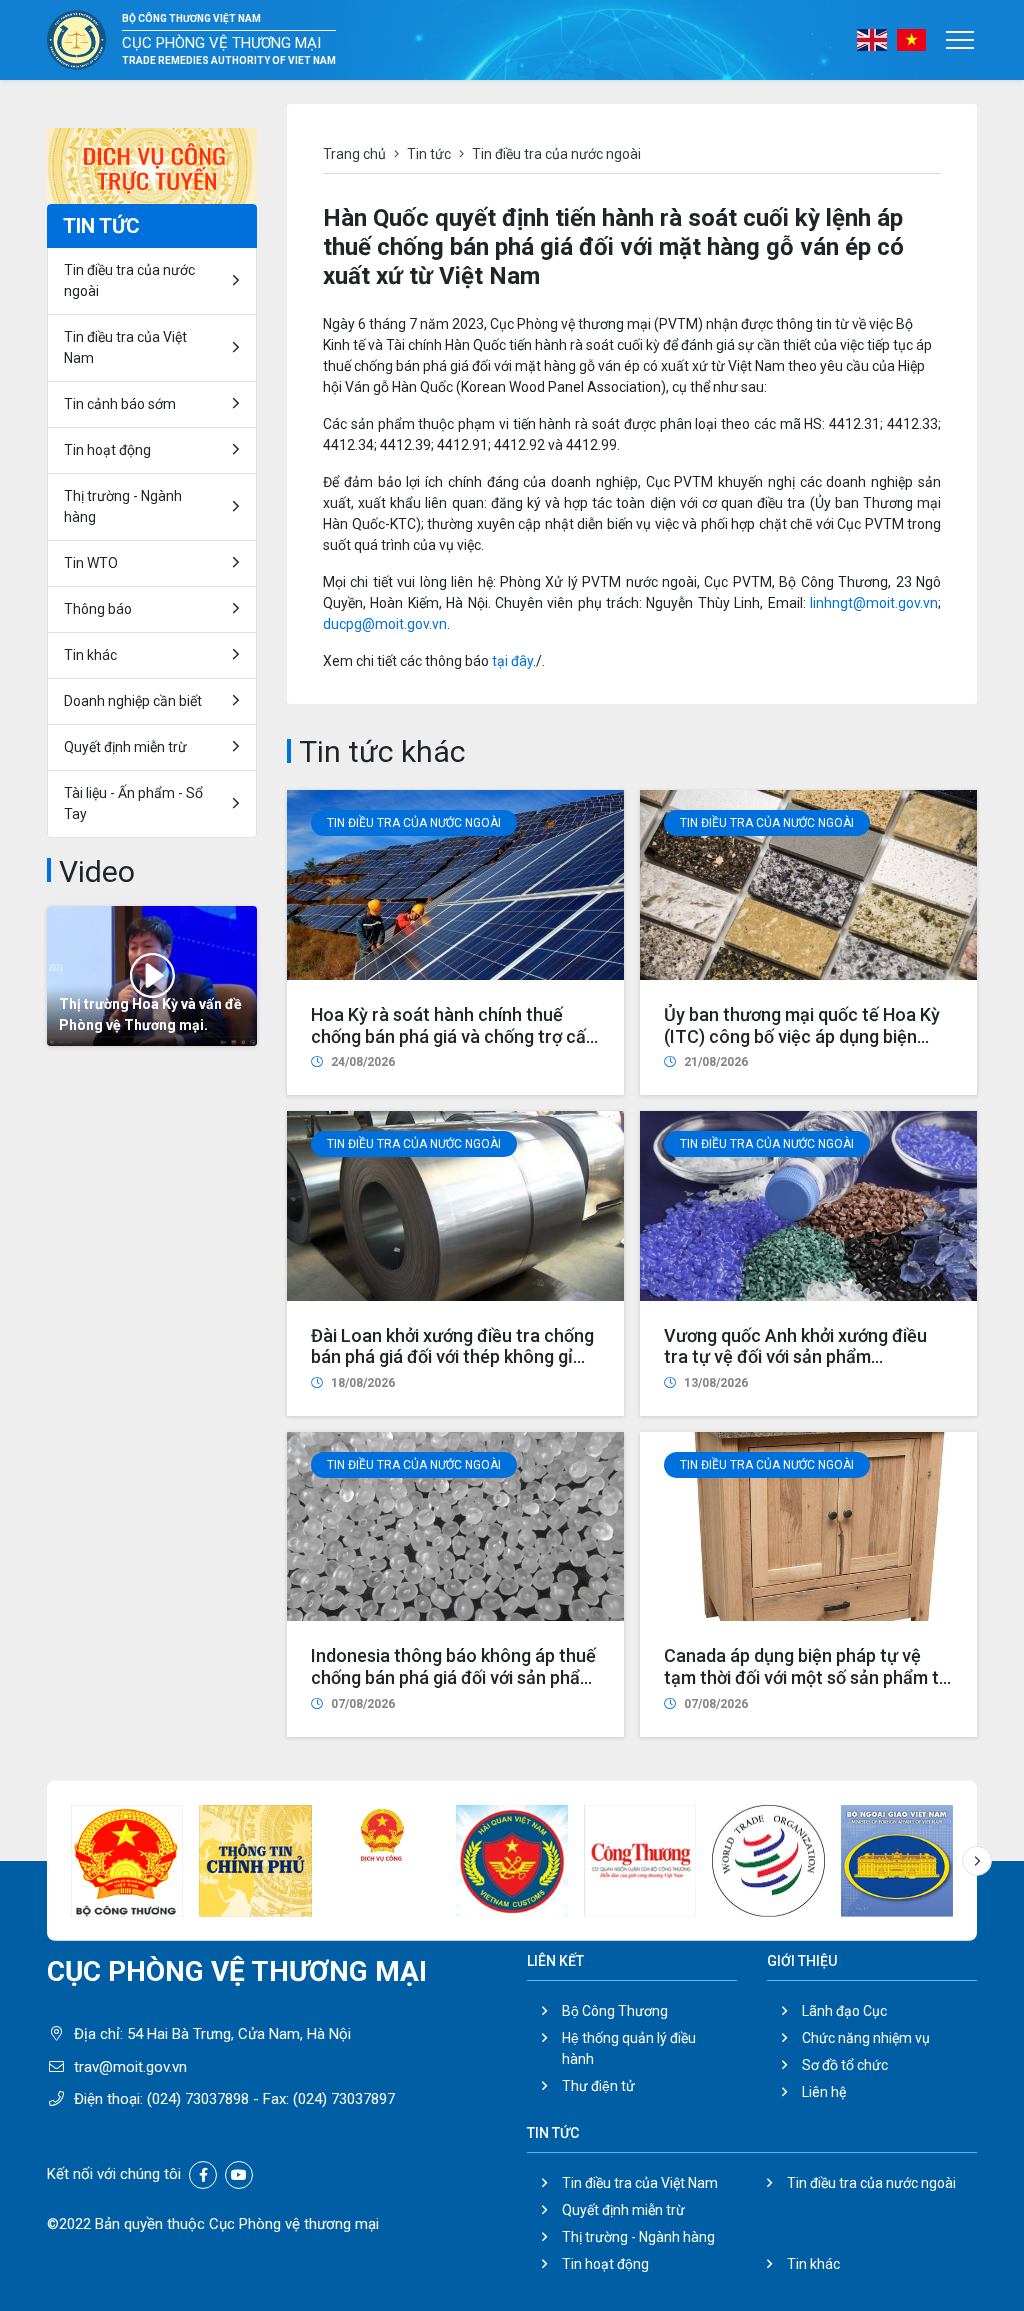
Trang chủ (354, 154)
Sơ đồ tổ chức (845, 2065)
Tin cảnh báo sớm (120, 404)
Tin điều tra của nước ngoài (414, 823)
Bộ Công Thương (615, 2011)
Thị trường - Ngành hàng (123, 506)
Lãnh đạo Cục (844, 2011)
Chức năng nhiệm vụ (866, 2038)
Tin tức (429, 154)
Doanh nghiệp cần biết (133, 701)
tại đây (512, 661)
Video (97, 871)
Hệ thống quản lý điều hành (629, 2048)
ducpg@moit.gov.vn (385, 624)
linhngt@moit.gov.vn (874, 603)
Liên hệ (824, 2092)
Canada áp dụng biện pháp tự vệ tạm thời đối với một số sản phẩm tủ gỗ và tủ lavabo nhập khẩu (806, 1677)
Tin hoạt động (605, 2264)
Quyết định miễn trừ (125, 747)
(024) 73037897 (344, 2099)
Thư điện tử (598, 2086)
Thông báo (98, 609)
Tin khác (90, 655)
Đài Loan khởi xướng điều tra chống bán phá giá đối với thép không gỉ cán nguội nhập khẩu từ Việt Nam (452, 1357)
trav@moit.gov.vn (130, 2067)
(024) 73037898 (198, 2099)
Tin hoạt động (107, 450)
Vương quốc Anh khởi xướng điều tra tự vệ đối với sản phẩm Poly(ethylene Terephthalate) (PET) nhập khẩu (807, 1368)
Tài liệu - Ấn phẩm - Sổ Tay (133, 803)
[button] (977, 1861)
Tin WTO (91, 563)
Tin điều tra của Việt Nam (125, 347)
